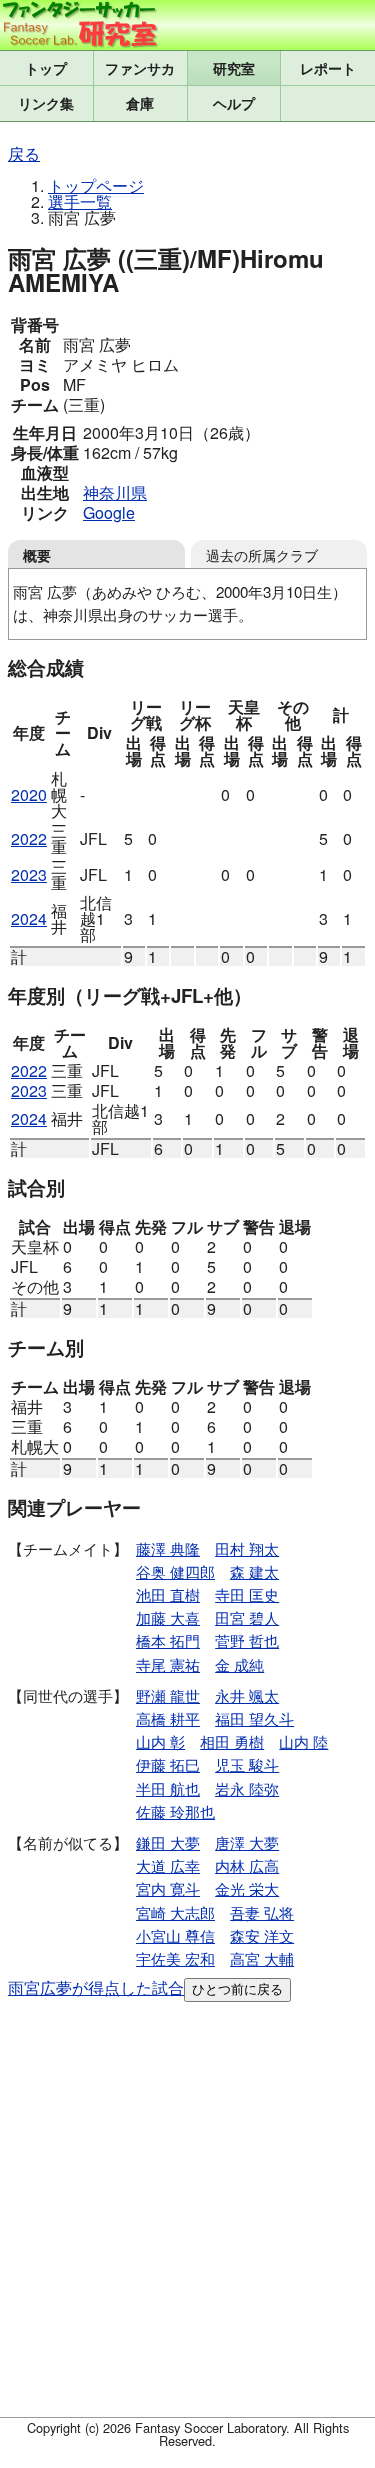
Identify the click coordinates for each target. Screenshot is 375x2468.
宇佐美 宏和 (175, 1958)
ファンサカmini (140, 68)
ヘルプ (234, 103)
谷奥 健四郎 (175, 1571)
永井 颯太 (247, 1695)
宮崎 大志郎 (175, 1912)
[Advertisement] (187, 2213)
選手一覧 (80, 201)
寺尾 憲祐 (168, 1664)
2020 (29, 794)
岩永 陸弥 (247, 1788)
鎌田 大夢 (168, 1842)
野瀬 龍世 (168, 1695)
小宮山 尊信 (175, 1935)
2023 (29, 874)
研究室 (234, 68)
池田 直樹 (168, 1594)
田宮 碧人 (247, 1617)
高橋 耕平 (168, 1718)
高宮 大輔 (262, 1958)
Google (109, 512)
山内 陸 (303, 1741)
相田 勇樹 (232, 1741)
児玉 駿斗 (247, 1764)
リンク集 (46, 103)
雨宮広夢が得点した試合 (96, 1987)
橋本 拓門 (168, 1640)
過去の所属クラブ (262, 554)
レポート (328, 68)
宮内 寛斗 (168, 1888)
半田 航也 (168, 1788)
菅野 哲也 (247, 1640)
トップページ (96, 185)
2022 (29, 838)
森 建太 (254, 1571)
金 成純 (239, 1664)
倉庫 (140, 103)
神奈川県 (115, 492)
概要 (37, 555)
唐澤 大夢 (247, 1842)
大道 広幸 (168, 1865)
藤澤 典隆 (168, 1548)
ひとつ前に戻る (237, 1989)
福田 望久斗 (254, 1718)
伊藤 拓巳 (168, 1764)
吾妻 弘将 (262, 1912)
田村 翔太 (247, 1548)
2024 (29, 918)
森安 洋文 (262, 1935)
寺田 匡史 (247, 1594)
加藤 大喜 (168, 1617)
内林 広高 (247, 1865)
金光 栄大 (247, 1888)
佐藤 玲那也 (175, 1811)
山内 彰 (160, 1741)
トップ (46, 68)
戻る (24, 153)
